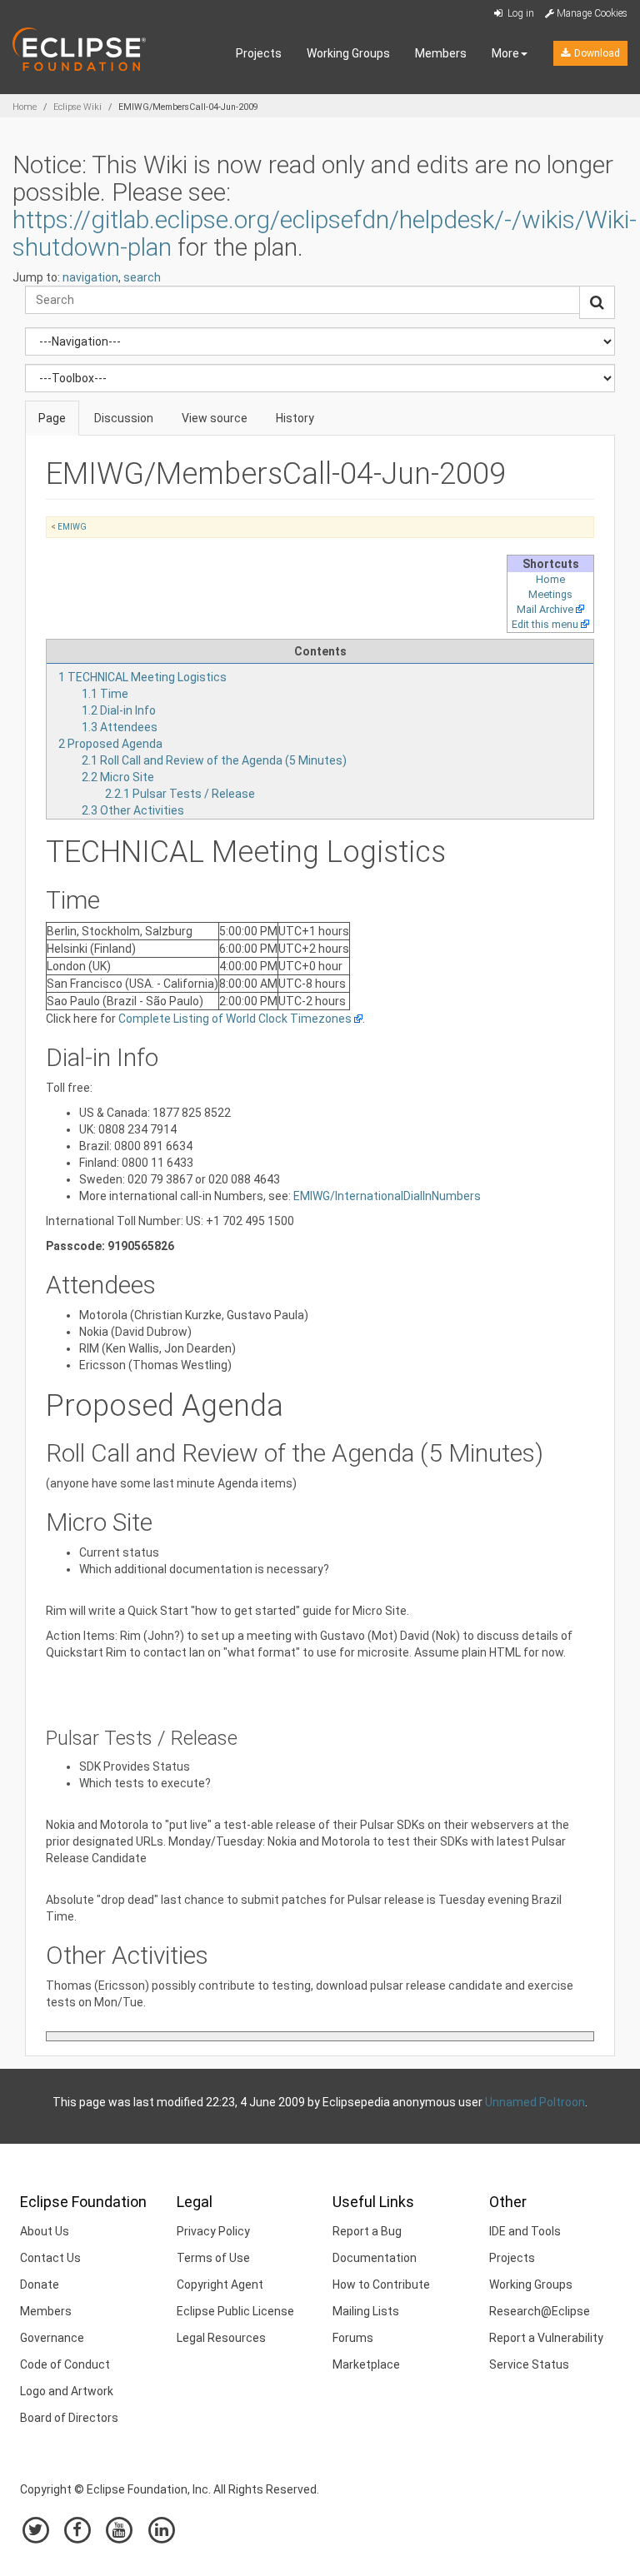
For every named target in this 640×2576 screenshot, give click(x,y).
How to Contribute (381, 2285)
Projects (259, 53)
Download (596, 53)
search (142, 277)
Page (52, 418)
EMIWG (72, 527)
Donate (40, 2285)
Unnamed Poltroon (535, 2102)
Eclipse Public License (235, 2311)
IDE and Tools (525, 2231)
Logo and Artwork (67, 2391)
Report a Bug (367, 2231)
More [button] (505, 53)
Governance (52, 2338)
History (295, 418)
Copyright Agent (220, 2285)
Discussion (124, 418)
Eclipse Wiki (77, 107)
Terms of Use (213, 2258)
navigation (90, 277)
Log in (520, 13)
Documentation (375, 2258)
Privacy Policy (213, 2231)
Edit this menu (545, 624)
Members (441, 53)
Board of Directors (69, 2418)
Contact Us (50, 2258)
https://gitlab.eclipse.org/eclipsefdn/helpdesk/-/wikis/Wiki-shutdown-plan (325, 233)
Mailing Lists (366, 2311)
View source (215, 418)
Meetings (550, 594)
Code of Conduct (65, 2364)
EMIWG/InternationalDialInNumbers (387, 1196)
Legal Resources (221, 2338)
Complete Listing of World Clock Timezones (235, 1019)
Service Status (529, 2364)
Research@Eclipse (540, 2311)
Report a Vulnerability (546, 2338)
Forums (353, 2338)
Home (25, 107)
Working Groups (348, 53)
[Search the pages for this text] (597, 302)
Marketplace (366, 2364)
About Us (45, 2231)
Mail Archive (545, 609)
